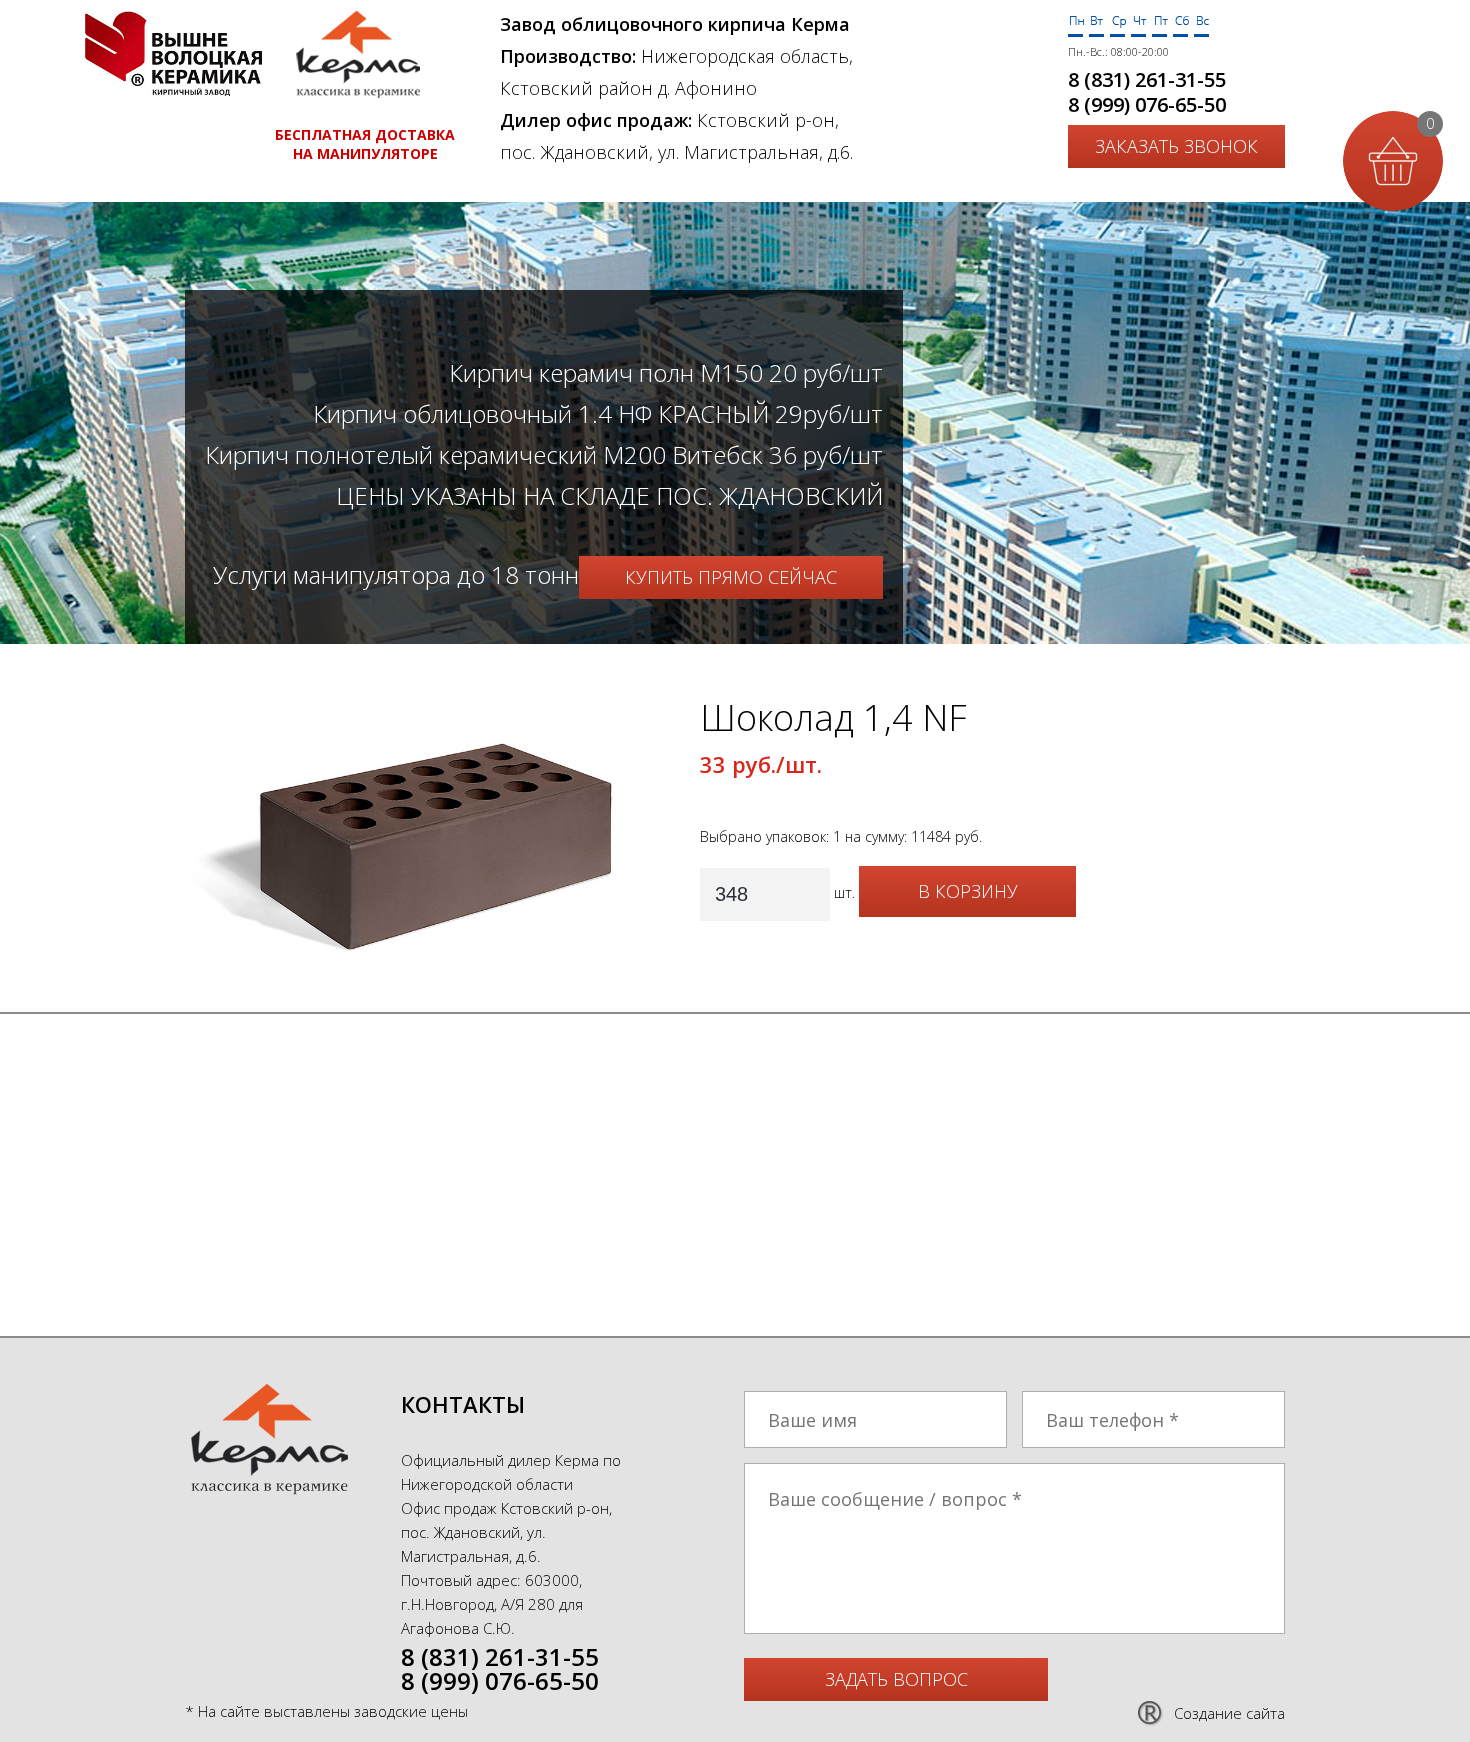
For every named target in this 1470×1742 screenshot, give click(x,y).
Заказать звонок (1176, 146)
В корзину (968, 891)
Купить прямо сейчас (731, 577)
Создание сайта (1229, 1713)
